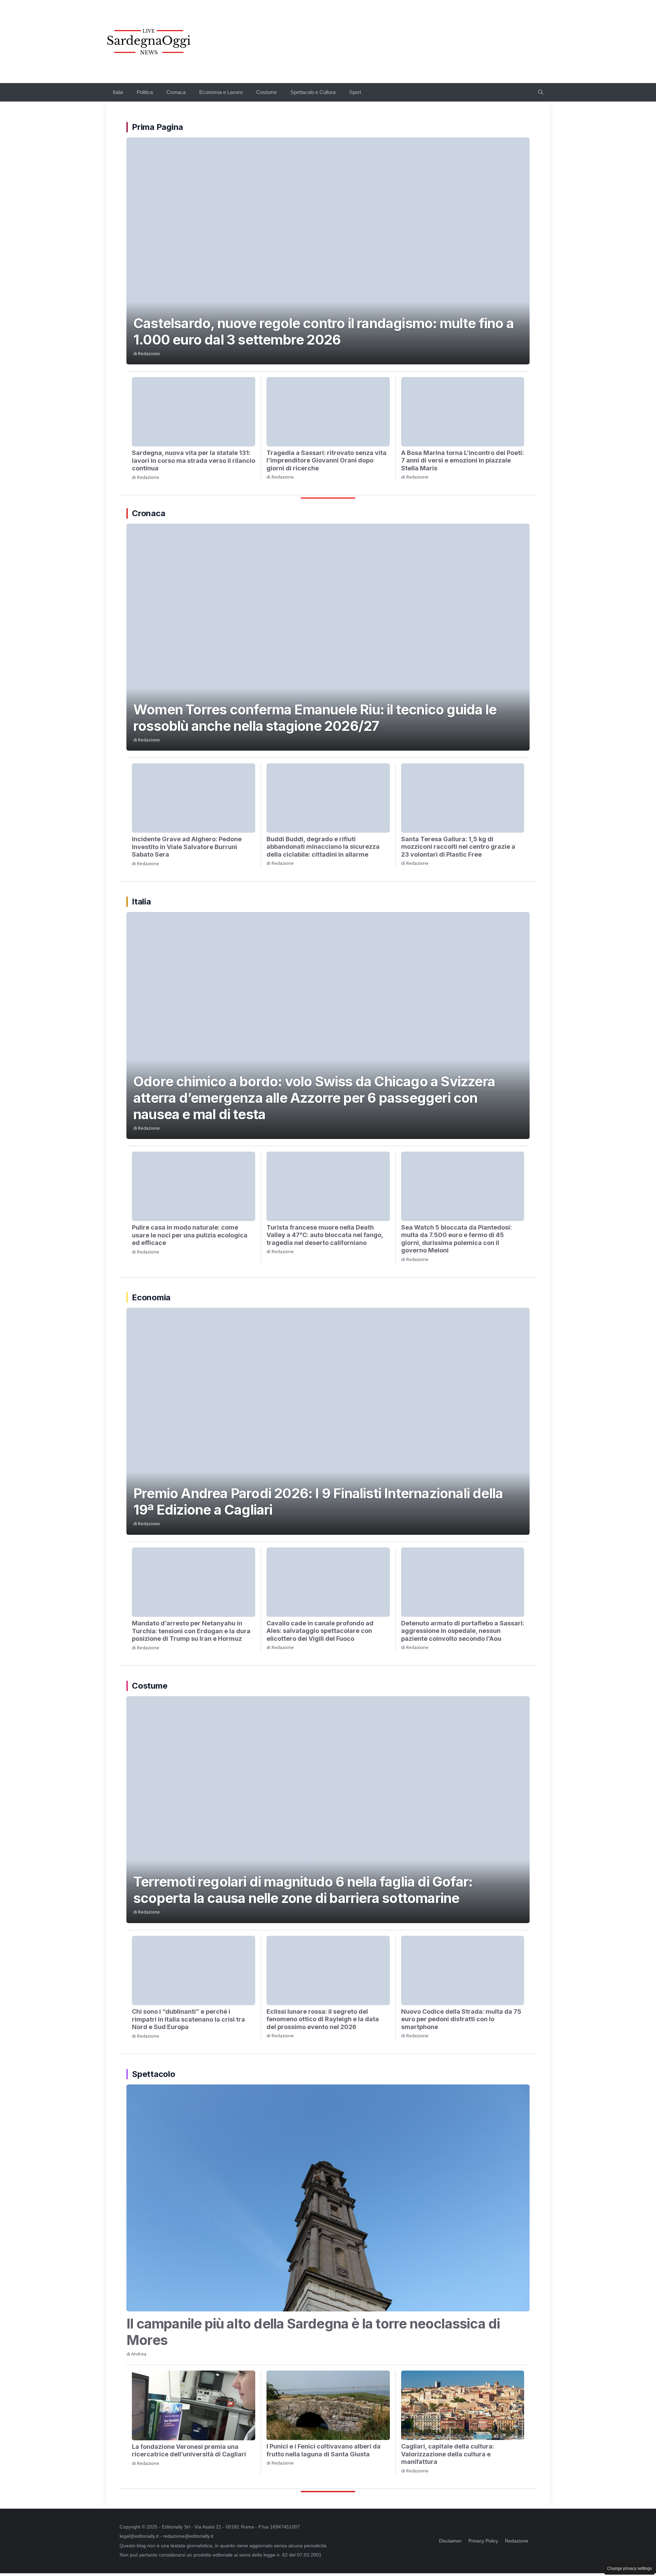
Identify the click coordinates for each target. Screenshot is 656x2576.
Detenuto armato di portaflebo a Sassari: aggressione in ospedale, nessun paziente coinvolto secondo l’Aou (463, 1631)
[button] (541, 92)
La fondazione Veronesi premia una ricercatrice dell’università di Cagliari (189, 2451)
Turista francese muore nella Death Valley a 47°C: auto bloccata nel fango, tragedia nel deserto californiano (325, 1235)
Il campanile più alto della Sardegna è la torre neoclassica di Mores (313, 2332)
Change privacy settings (630, 2568)
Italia (118, 92)
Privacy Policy (483, 2541)
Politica (145, 92)
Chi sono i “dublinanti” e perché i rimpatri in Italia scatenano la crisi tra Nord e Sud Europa (188, 2019)
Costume (266, 92)
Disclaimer (450, 2541)
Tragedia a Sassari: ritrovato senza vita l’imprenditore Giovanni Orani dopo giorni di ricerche (326, 460)
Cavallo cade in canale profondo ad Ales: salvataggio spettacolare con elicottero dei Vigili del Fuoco (320, 1631)
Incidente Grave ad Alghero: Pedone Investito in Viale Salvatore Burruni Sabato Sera (187, 847)
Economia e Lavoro (221, 92)
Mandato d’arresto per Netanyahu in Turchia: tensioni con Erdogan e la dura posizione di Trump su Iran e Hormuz (191, 1631)
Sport (355, 92)
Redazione (149, 354)
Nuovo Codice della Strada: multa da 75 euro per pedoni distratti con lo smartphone (461, 2019)
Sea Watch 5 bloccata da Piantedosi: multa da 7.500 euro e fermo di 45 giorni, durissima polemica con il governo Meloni (456, 1239)
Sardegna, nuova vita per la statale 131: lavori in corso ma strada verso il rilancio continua (194, 460)
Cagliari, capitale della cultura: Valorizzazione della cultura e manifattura (448, 2454)
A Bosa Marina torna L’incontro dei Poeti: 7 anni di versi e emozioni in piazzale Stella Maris (462, 460)
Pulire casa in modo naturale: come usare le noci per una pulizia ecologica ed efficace (190, 1235)
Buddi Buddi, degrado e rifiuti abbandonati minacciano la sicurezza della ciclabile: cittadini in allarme (323, 847)
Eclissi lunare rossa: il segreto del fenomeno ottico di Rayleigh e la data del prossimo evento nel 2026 (323, 2019)
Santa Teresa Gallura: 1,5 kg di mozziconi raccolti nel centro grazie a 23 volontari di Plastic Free (458, 847)
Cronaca (176, 92)
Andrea (139, 2354)
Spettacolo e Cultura (313, 92)
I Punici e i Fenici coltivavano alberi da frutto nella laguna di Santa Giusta (324, 2450)
